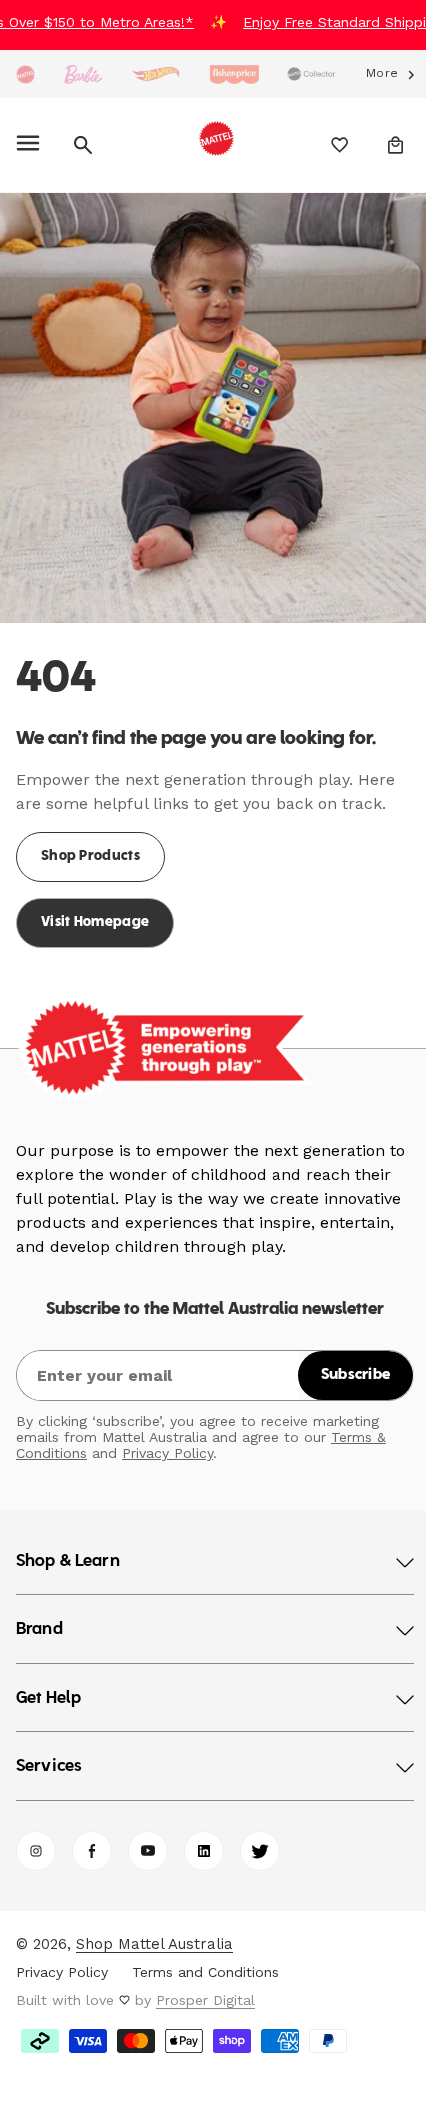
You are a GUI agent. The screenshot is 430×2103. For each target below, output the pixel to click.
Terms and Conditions (205, 1957)
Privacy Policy (167, 1438)
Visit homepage (95, 907)
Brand (39, 1615)
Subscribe (341, 1360)
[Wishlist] (325, 145)
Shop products (90, 841)
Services (49, 1752)
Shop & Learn (68, 1547)
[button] (31, 145)
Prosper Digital (205, 1985)
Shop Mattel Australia (154, 1929)
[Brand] (25, 74)
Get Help (48, 1684)
